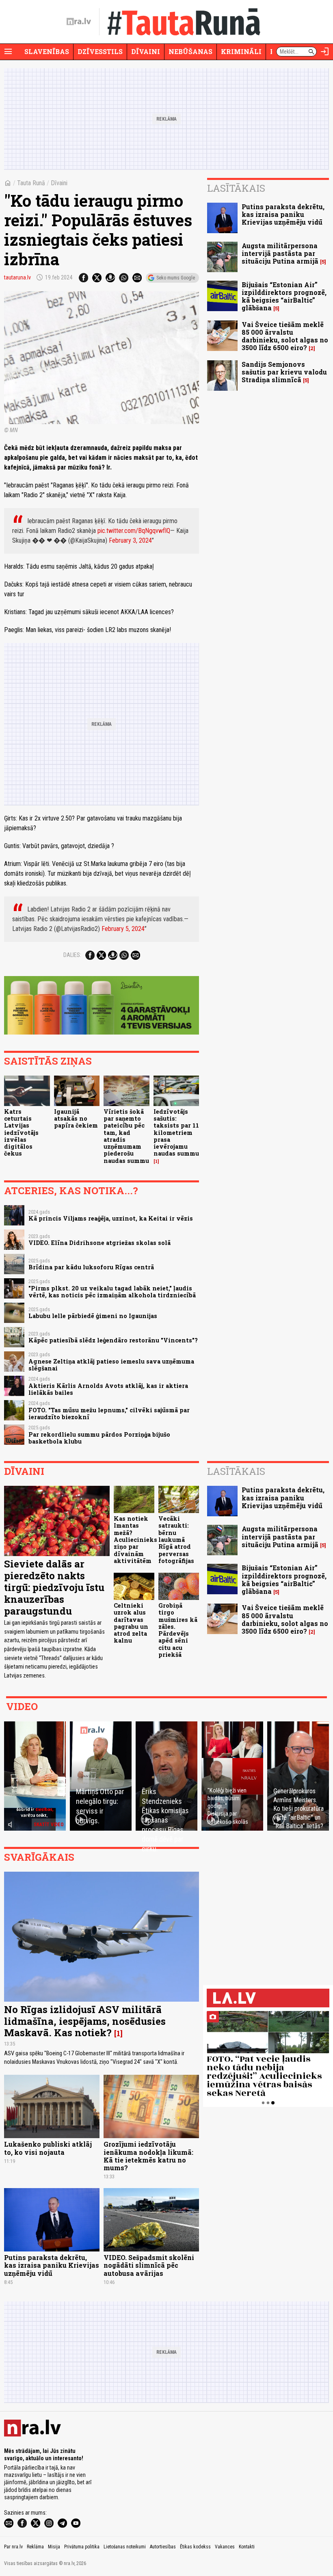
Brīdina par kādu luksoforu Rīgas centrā (91, 1267)
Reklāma (35, 2547)
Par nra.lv (13, 2547)
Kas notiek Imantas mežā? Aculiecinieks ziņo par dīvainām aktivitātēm (135, 1540)
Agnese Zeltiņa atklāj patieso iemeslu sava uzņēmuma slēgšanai (111, 1365)
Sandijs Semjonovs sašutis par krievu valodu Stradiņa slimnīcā (284, 372)
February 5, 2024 (123, 929)
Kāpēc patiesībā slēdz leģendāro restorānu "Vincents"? (113, 1340)
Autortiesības (163, 2547)
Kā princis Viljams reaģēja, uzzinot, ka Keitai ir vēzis (111, 1218)
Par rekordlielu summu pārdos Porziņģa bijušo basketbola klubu (99, 1438)
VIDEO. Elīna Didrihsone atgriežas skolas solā (99, 1243)
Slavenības (47, 51)
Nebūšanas (190, 51)
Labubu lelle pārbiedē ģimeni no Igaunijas (93, 1316)
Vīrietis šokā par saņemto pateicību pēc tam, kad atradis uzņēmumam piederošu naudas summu (126, 1136)
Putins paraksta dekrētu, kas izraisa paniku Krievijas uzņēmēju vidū (283, 214)
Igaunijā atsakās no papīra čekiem (76, 1119)
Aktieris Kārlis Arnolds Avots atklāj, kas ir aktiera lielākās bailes (108, 1389)
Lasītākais (236, 188)
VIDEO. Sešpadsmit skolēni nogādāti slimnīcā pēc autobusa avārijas (149, 2265)
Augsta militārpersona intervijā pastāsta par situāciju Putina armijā (280, 253)
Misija (54, 2547)
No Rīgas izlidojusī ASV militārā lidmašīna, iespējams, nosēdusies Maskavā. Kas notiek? (85, 2021)
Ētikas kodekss (195, 2547)
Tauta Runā (31, 183)
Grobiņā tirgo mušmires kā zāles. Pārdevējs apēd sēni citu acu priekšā (178, 1630)
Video (22, 1706)
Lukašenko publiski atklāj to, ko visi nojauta (48, 2148)
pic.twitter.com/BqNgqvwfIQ (134, 531)
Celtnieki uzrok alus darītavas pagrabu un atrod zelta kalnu (131, 1623)
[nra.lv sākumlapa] (79, 22)
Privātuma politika (82, 2547)
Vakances (225, 2547)
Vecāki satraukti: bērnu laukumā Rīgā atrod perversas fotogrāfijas (176, 1540)
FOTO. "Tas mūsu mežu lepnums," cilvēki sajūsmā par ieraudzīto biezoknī (109, 1414)
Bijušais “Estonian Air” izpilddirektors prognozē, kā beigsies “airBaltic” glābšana (284, 296)
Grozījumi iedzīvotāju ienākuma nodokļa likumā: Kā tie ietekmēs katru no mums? (148, 2156)
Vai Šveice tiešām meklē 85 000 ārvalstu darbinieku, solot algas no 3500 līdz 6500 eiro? (285, 336)
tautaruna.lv (17, 277)
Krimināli (241, 51)
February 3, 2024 (130, 540)
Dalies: (72, 955)
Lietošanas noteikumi (125, 2547)
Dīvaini (146, 51)
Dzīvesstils (100, 51)
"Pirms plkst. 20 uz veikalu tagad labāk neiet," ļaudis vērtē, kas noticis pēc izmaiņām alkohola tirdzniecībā (112, 1292)
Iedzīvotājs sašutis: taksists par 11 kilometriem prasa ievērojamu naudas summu (176, 1133)
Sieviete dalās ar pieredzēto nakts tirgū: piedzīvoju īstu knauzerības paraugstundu (54, 1587)
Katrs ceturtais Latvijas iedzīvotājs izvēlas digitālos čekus (21, 1133)
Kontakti (247, 2547)
